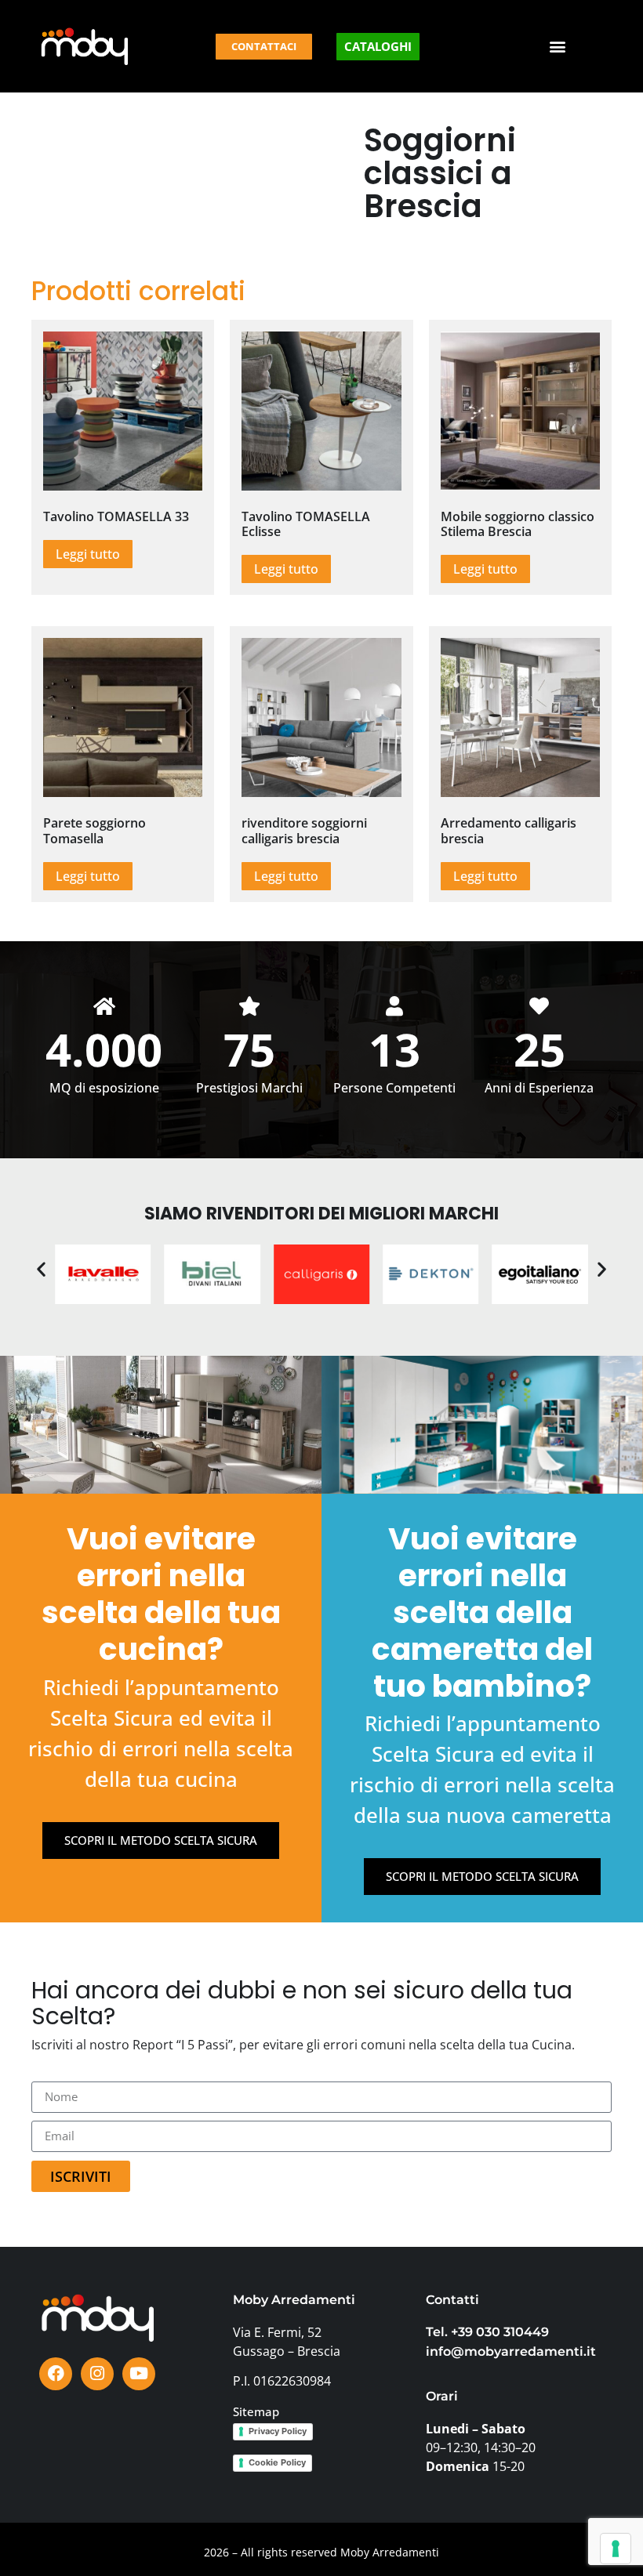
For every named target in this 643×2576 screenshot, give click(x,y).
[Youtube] (139, 2374)
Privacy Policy (278, 2431)
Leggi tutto (88, 554)
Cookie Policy (277, 2462)
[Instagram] (97, 2374)
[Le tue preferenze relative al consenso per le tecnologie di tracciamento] (616, 2549)
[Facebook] (56, 2374)
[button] (558, 47)
